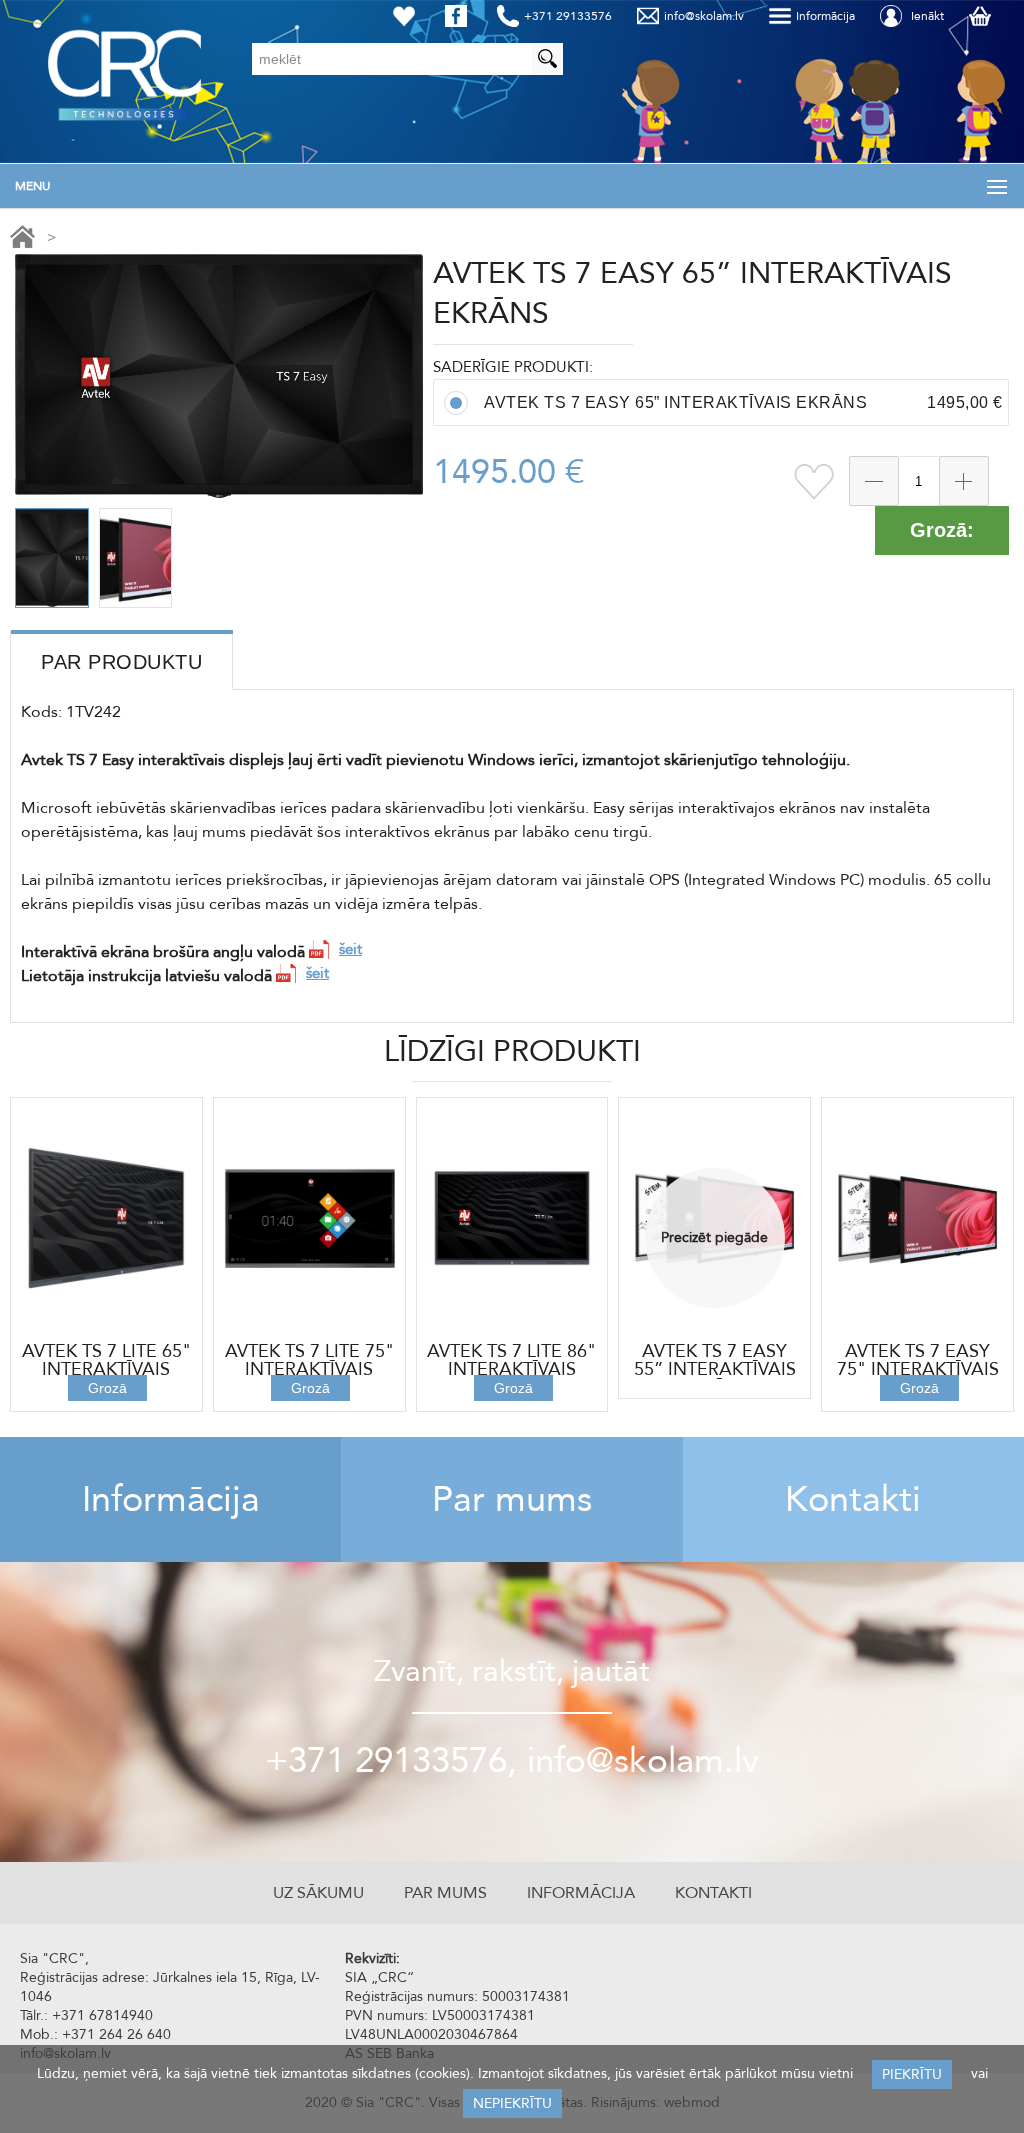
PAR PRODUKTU (121, 662)
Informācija (171, 1499)
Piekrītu (912, 2074)
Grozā (107, 1388)
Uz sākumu (318, 1893)
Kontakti (853, 1499)
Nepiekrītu (512, 2103)
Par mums (512, 1499)
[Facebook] (460, 16)
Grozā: (942, 530)
